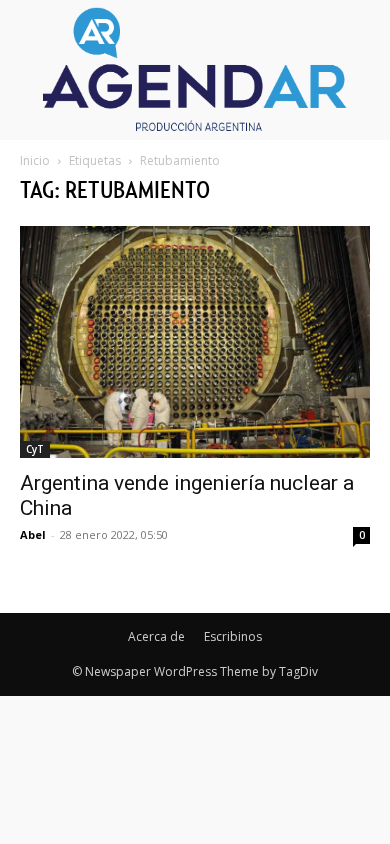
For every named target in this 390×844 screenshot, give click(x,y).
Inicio (35, 160)
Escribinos (233, 636)
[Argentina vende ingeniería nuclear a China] (195, 342)
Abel (33, 534)
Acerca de (156, 636)
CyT (35, 449)
